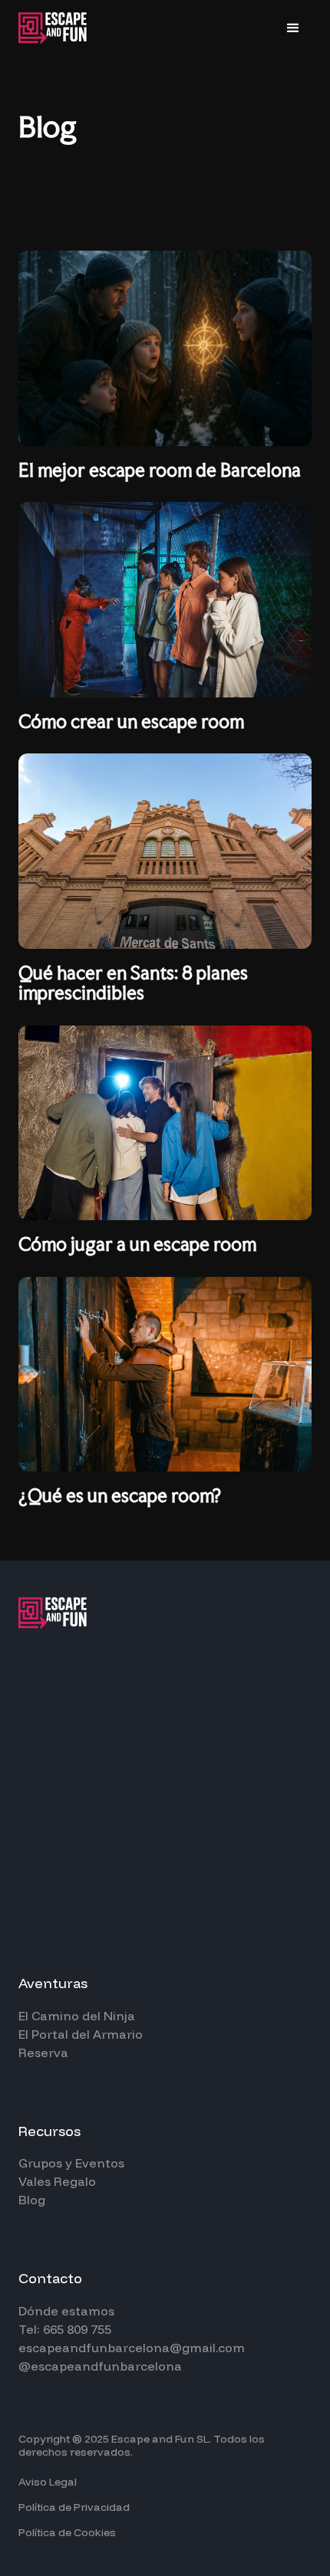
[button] (293, 28)
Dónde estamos (66, 2311)
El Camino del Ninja (77, 2016)
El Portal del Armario (81, 2034)
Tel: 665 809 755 (65, 2329)
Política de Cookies (67, 2533)
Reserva (43, 2053)
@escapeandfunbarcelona (100, 2366)
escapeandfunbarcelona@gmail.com (132, 2348)
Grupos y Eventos (71, 2163)
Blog (32, 2200)
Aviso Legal (48, 2482)
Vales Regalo (57, 2181)
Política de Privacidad (74, 2507)
